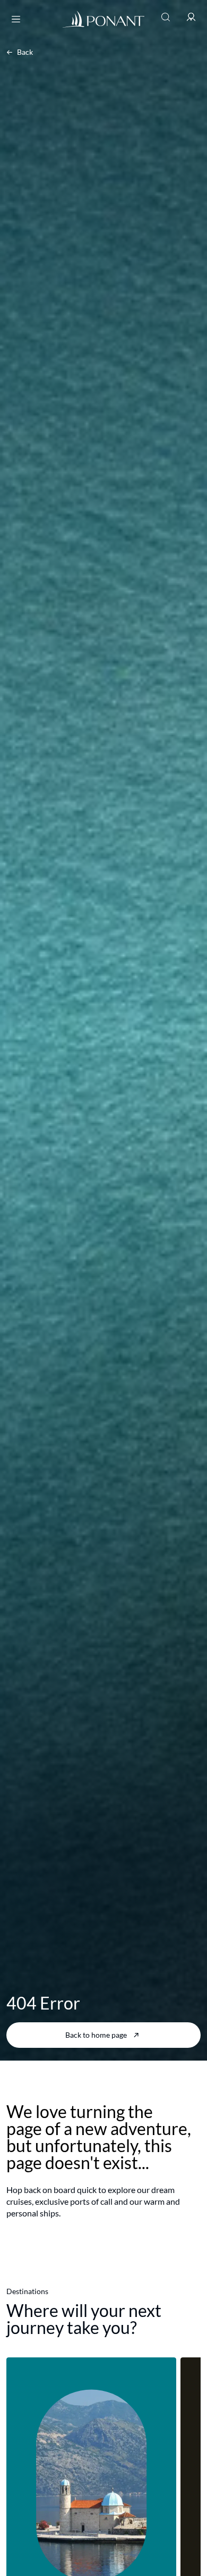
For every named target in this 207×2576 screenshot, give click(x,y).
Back (25, 52)
